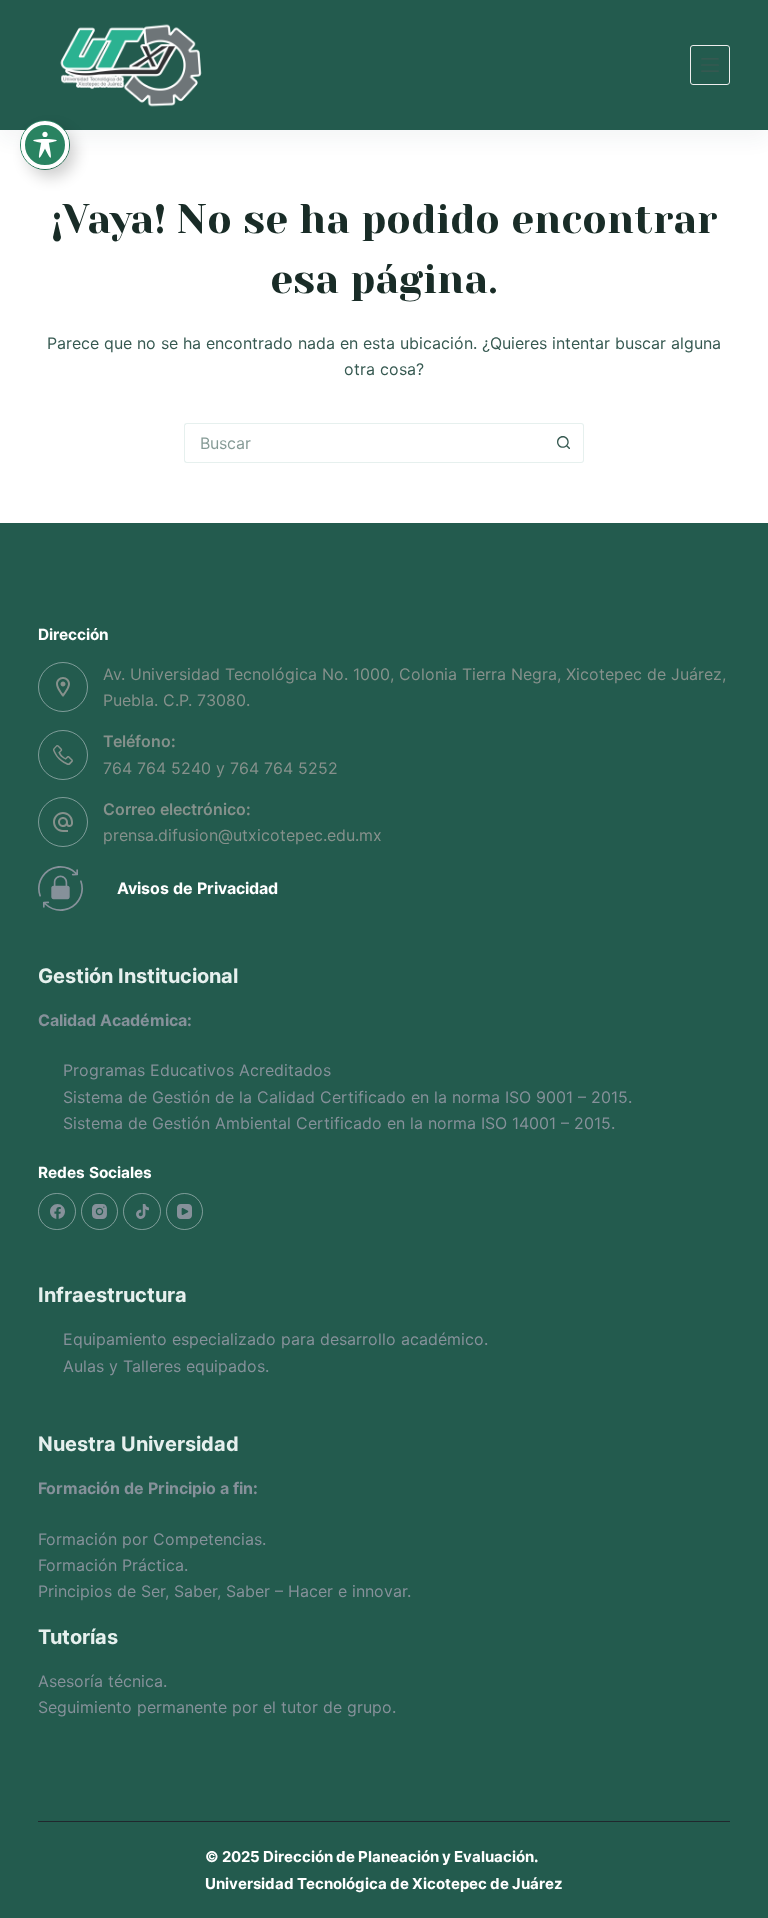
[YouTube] (185, 1212)
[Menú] (710, 65)
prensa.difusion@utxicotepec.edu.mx (242, 835)
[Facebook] (57, 1212)
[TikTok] (142, 1212)
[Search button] (564, 443)
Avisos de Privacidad (197, 888)
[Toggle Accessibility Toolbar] (45, 145)
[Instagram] (100, 1212)
